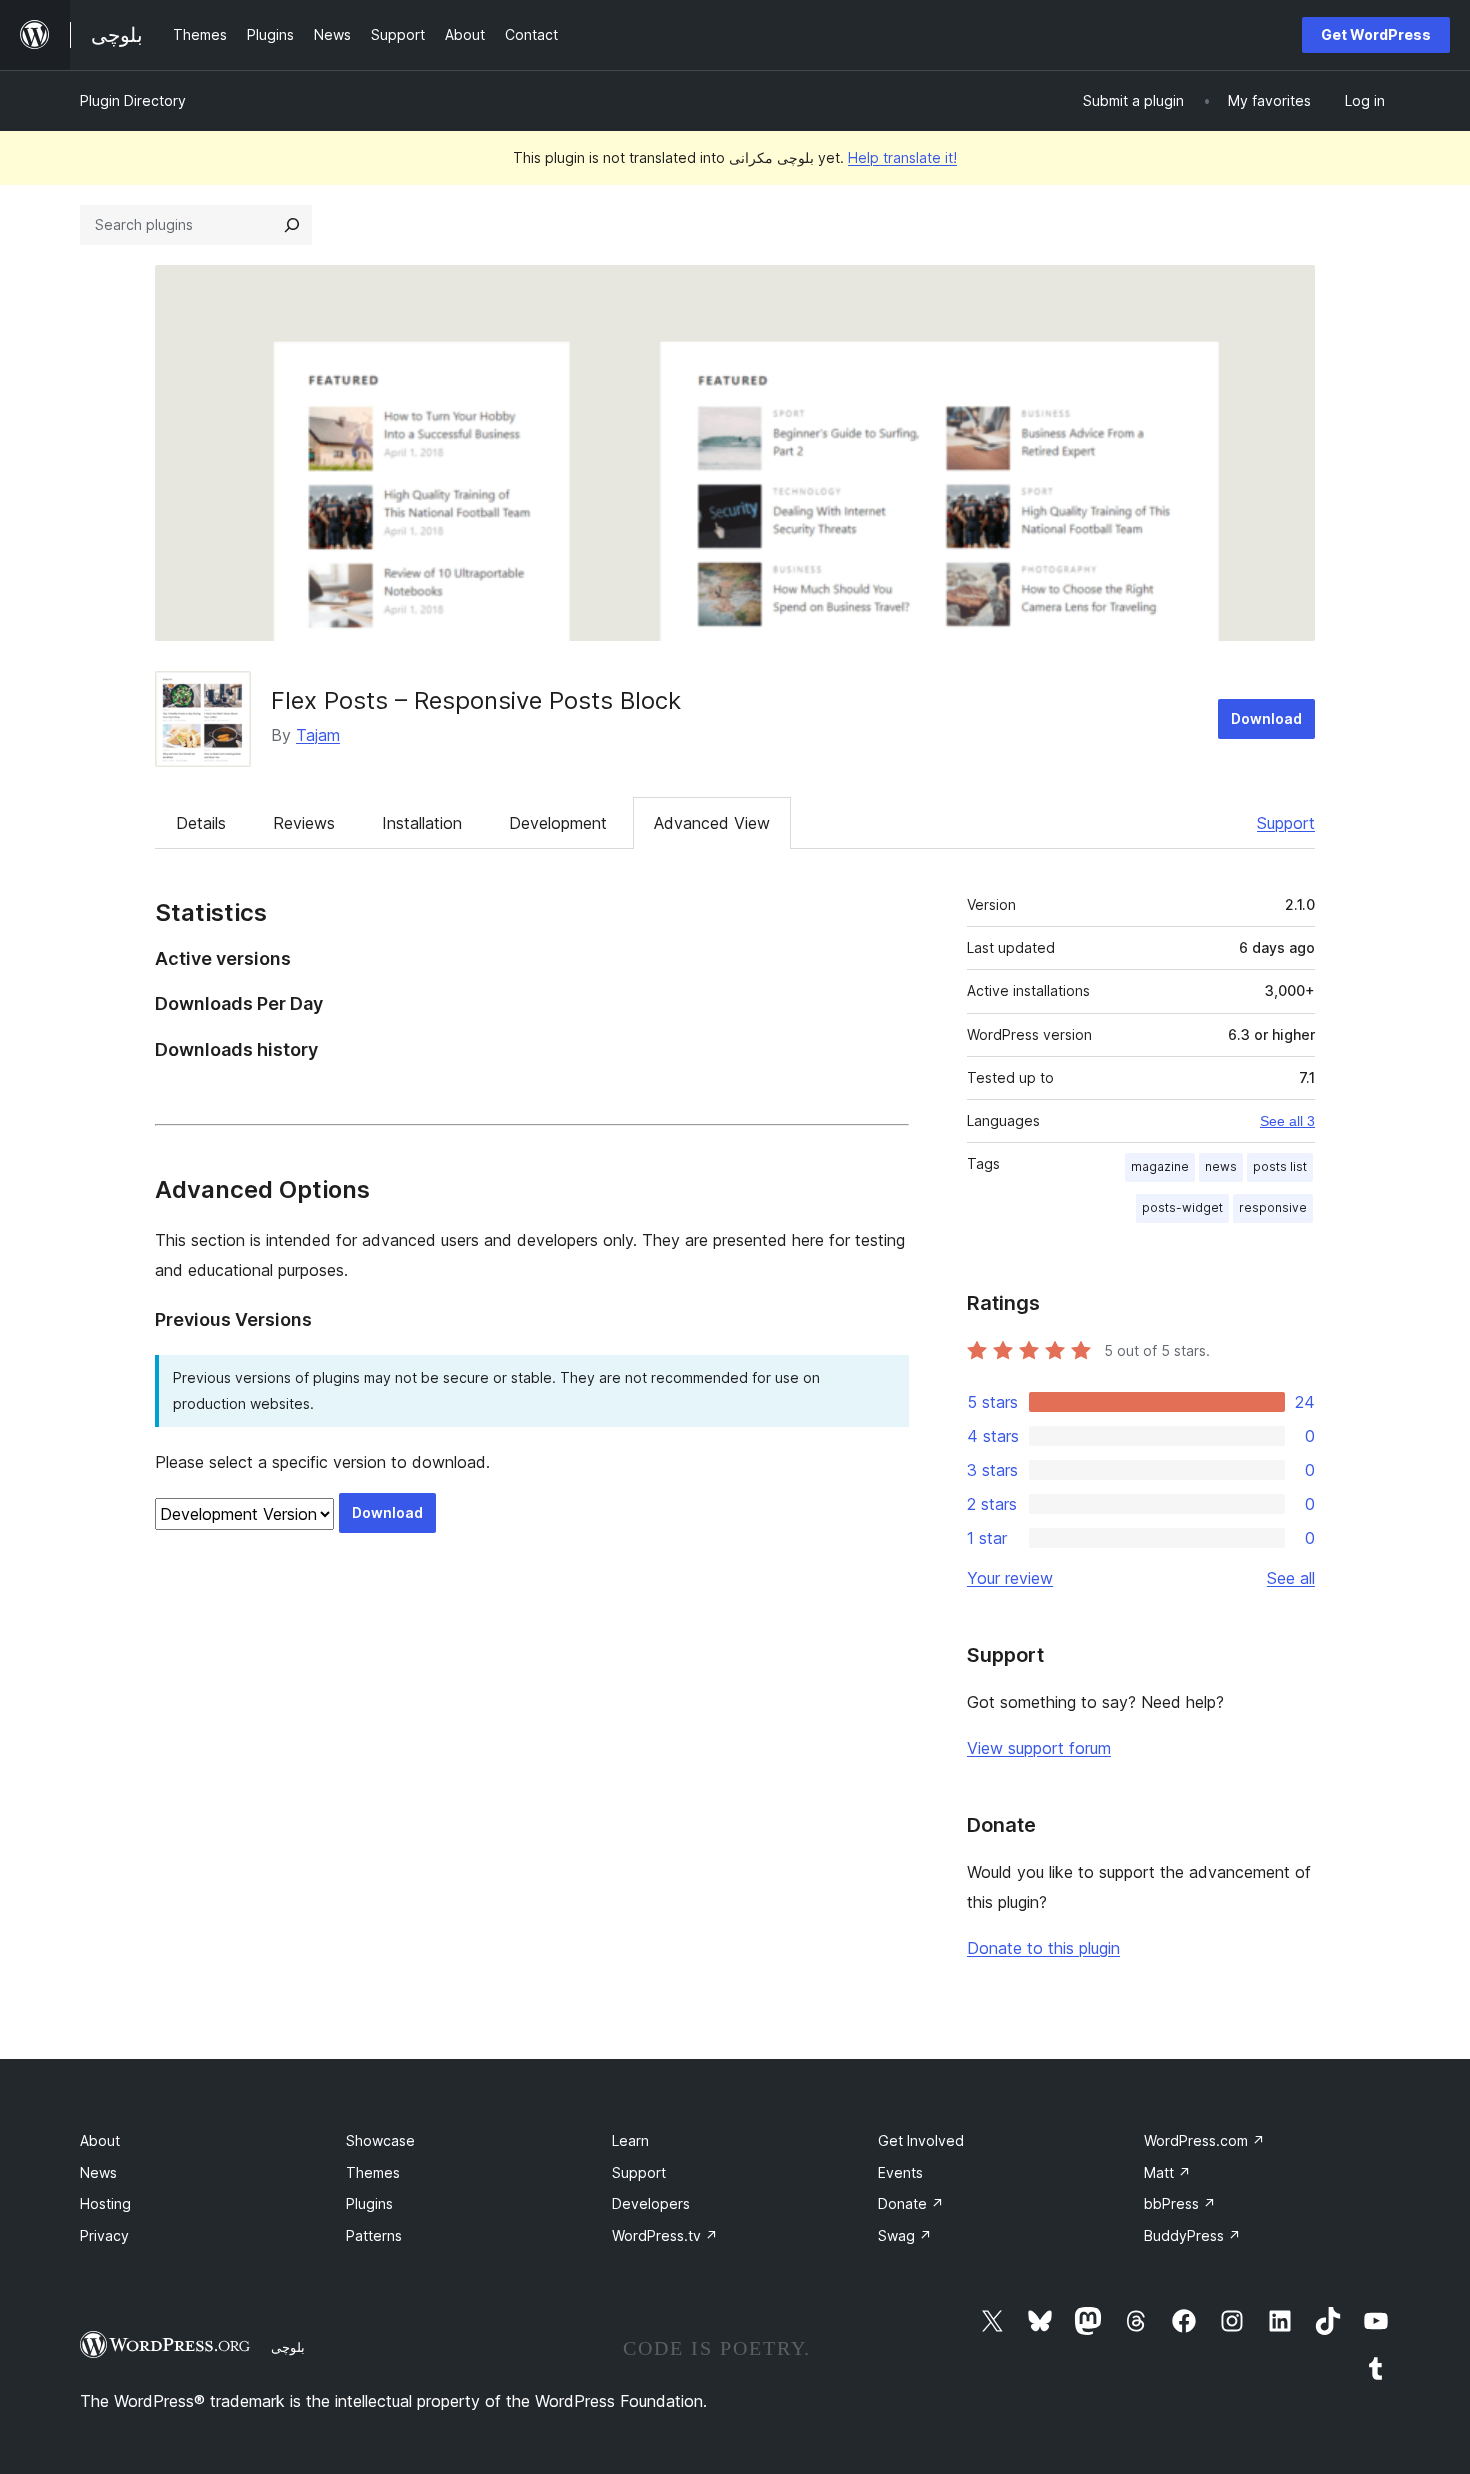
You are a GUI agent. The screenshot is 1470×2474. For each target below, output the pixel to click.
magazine (1160, 1166)
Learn (630, 2140)
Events (900, 2172)
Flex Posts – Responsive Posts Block (476, 700)
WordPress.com (1204, 2140)
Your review (1010, 1578)
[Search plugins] (292, 225)
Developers (651, 2203)
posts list (1280, 1166)
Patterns (374, 2235)
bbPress (1180, 2203)
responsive (1273, 1207)
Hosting (105, 2203)
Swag (905, 2235)
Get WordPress (1376, 34)
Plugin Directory (133, 100)
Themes (373, 2172)
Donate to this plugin (1043, 1948)
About (100, 2140)
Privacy (104, 2235)
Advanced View (712, 823)
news (1221, 1166)
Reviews (304, 823)
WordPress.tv (665, 2235)
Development (558, 823)
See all (1291, 1578)
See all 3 (1287, 1121)
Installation (422, 823)
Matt (1167, 2172)
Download (1266, 718)
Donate (911, 2203)
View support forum (1039, 1748)
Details (201, 823)
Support (1286, 823)
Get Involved (921, 2140)
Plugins (369, 2203)
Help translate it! (902, 157)
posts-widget (1182, 1207)
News (98, 2172)
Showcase (380, 2140)
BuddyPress (1192, 2235)
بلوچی (288, 2347)
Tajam (318, 735)
